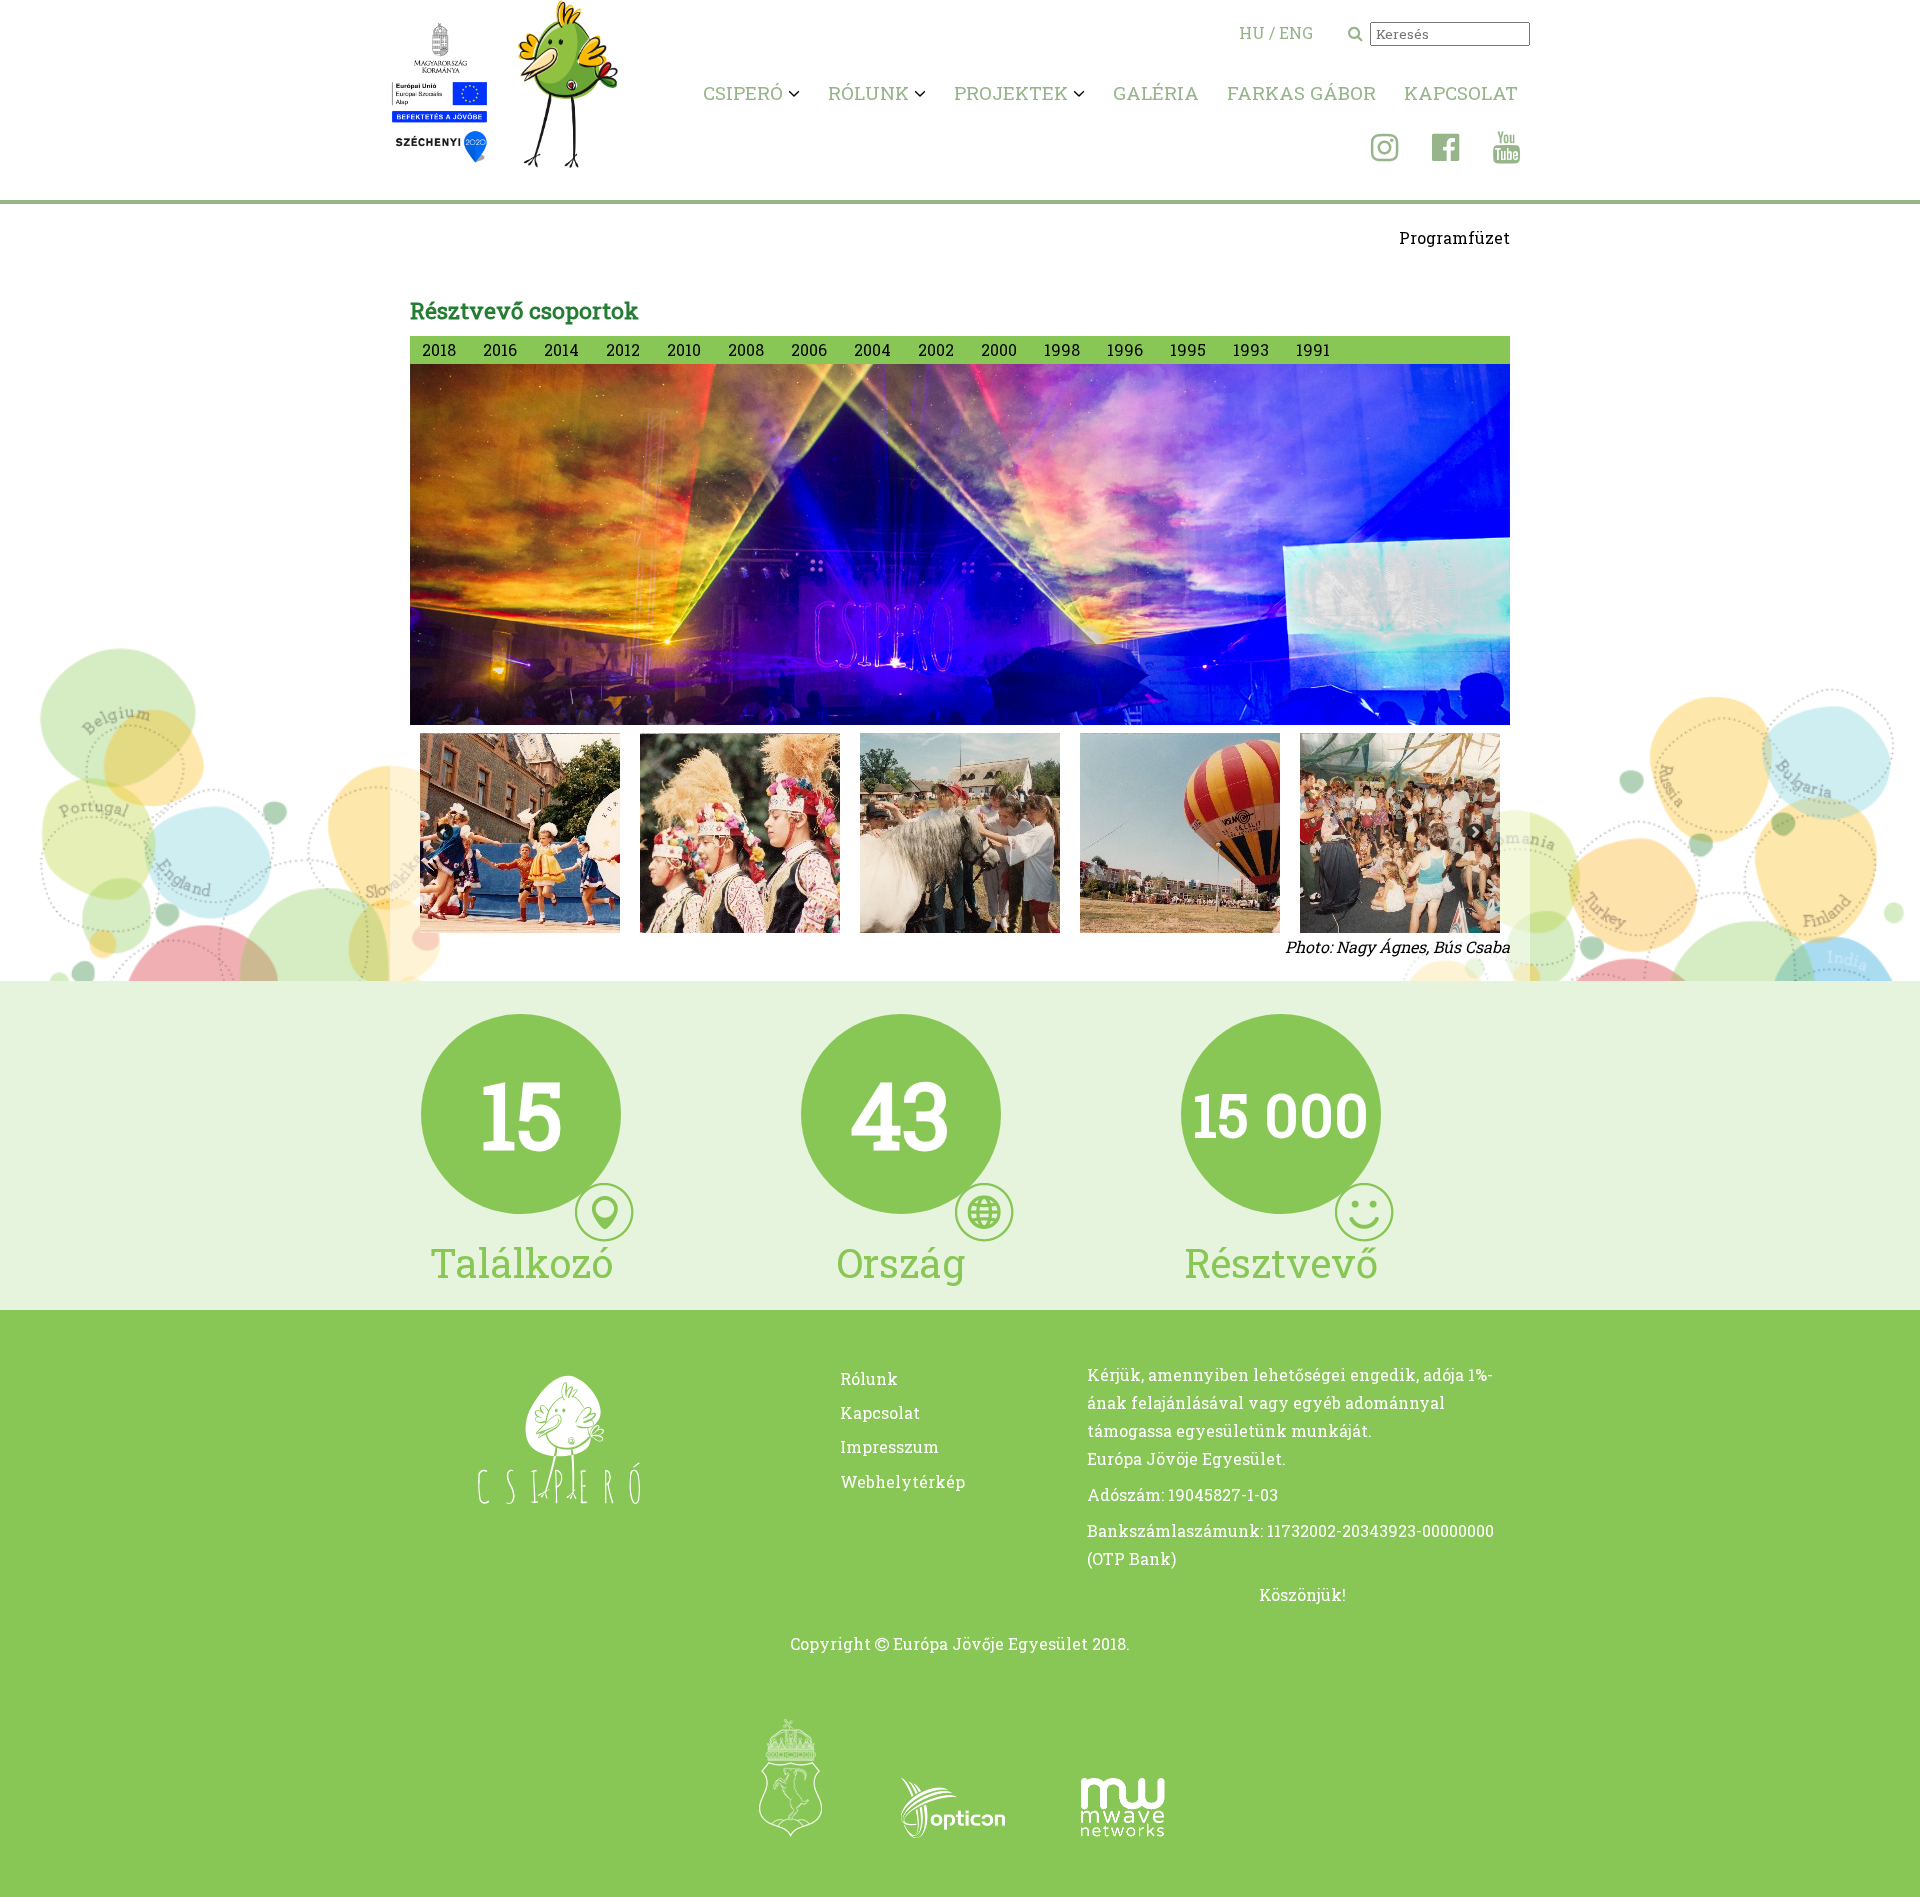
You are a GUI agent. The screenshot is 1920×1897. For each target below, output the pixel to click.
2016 (500, 349)
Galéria (1156, 92)
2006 (809, 349)
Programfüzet (1454, 237)
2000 (999, 349)
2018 (439, 349)
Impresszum (889, 1446)
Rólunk (869, 1378)
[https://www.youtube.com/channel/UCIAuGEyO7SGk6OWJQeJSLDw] (1491, 152)
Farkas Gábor (1301, 92)
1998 (1062, 349)
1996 (1125, 349)
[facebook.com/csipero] (1430, 152)
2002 (936, 349)
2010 (684, 349)
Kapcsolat (1461, 92)
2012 (623, 349)
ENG (1296, 32)
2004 (872, 349)
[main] (521, 1497)
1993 (1251, 349)
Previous (445, 833)
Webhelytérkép (902, 1481)
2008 (746, 349)
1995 (1188, 349)
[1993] (520, 833)
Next (1475, 833)
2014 (561, 349)
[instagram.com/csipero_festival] (1369, 152)
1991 (1313, 349)
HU (1252, 32)
